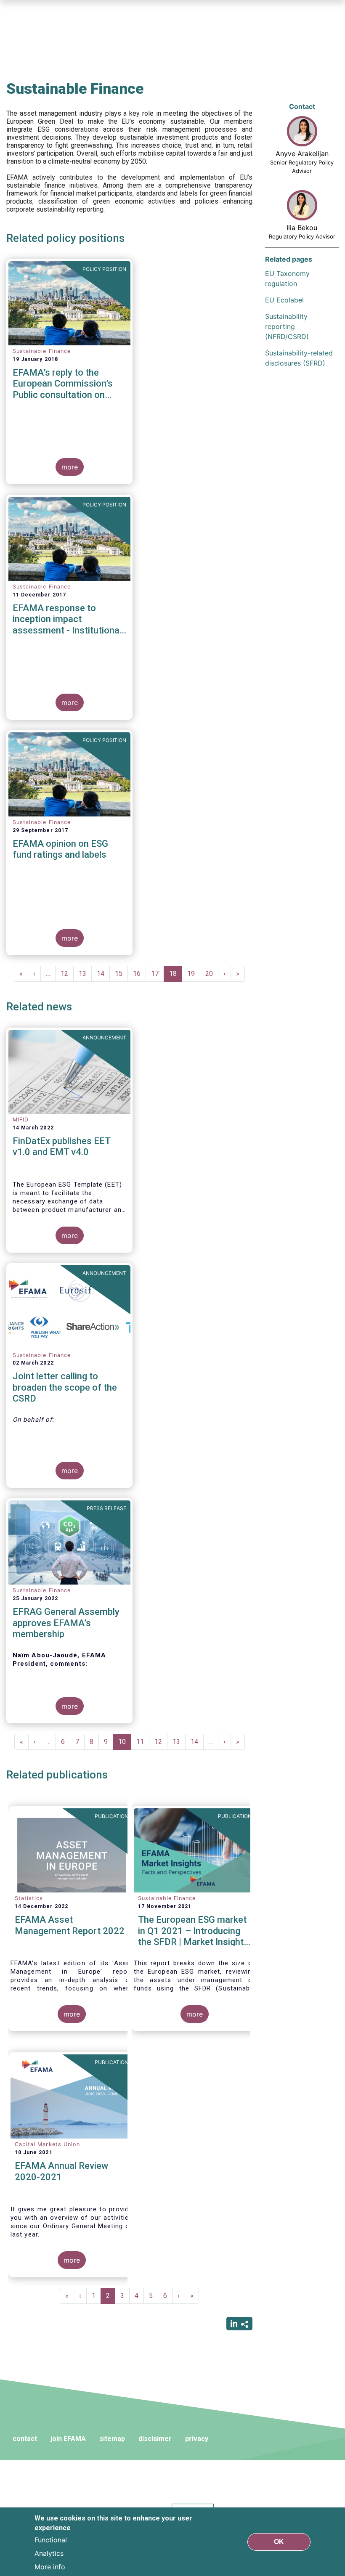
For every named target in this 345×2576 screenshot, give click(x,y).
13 (85, 974)
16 (139, 974)
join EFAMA (68, 2439)
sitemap (112, 2439)
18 (176, 976)
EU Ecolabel (284, 300)
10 (125, 1744)
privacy (197, 2439)
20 (212, 974)
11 (143, 1742)
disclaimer (155, 2439)
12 (67, 974)
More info (50, 2567)
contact (25, 2439)
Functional (51, 2540)
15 (121, 974)
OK (279, 2542)
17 (158, 974)
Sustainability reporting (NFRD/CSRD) (287, 326)
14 (103, 974)
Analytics (49, 2553)
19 (194, 974)
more (70, 467)
